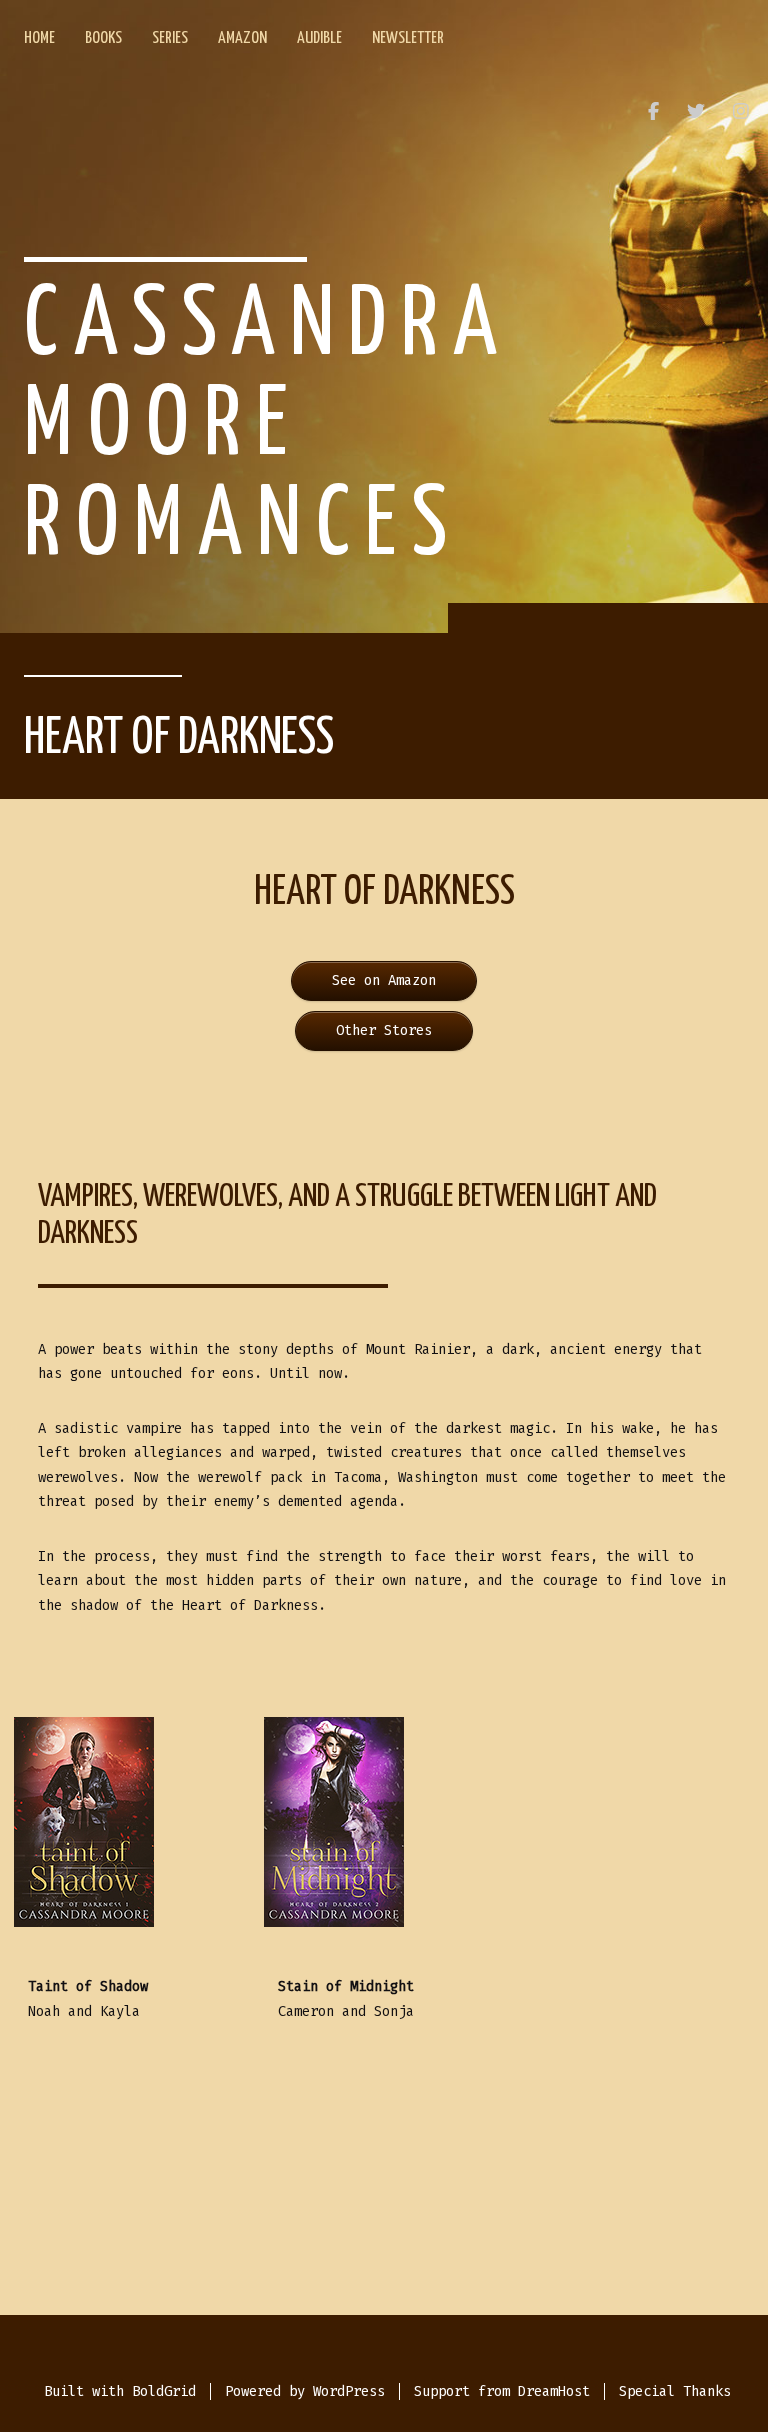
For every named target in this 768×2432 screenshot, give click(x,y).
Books (103, 38)
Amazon (242, 38)
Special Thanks (675, 2391)
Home (39, 38)
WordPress (349, 2391)
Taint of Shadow (88, 1986)
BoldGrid (164, 2391)
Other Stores (384, 1030)
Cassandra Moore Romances (268, 427)
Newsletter (408, 38)
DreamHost (554, 2391)
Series (170, 38)
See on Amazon (384, 980)
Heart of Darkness (179, 739)
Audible (319, 38)
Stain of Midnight (346, 1986)
